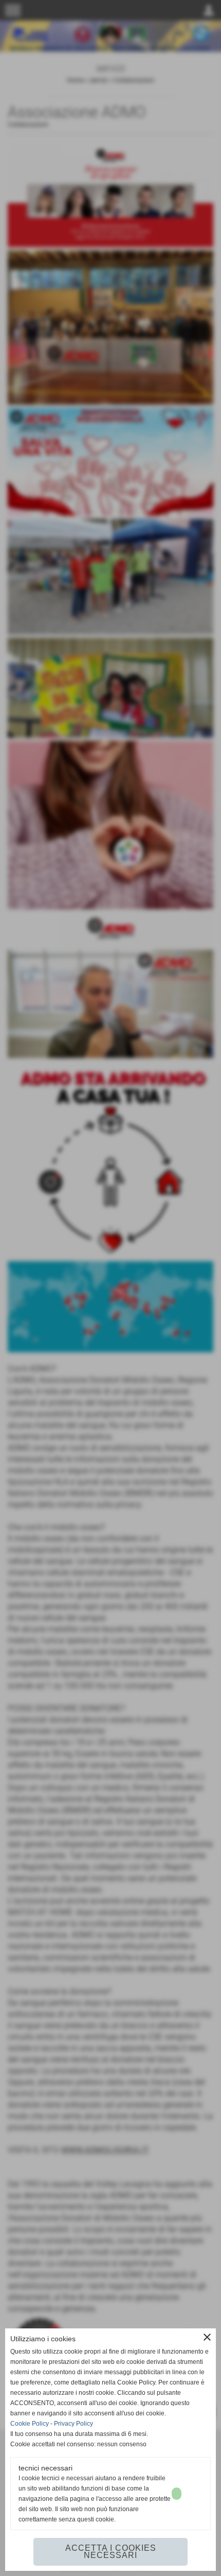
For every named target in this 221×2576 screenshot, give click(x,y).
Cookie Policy (30, 2424)
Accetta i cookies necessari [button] (111, 2552)
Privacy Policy (73, 2424)
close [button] (207, 2337)
